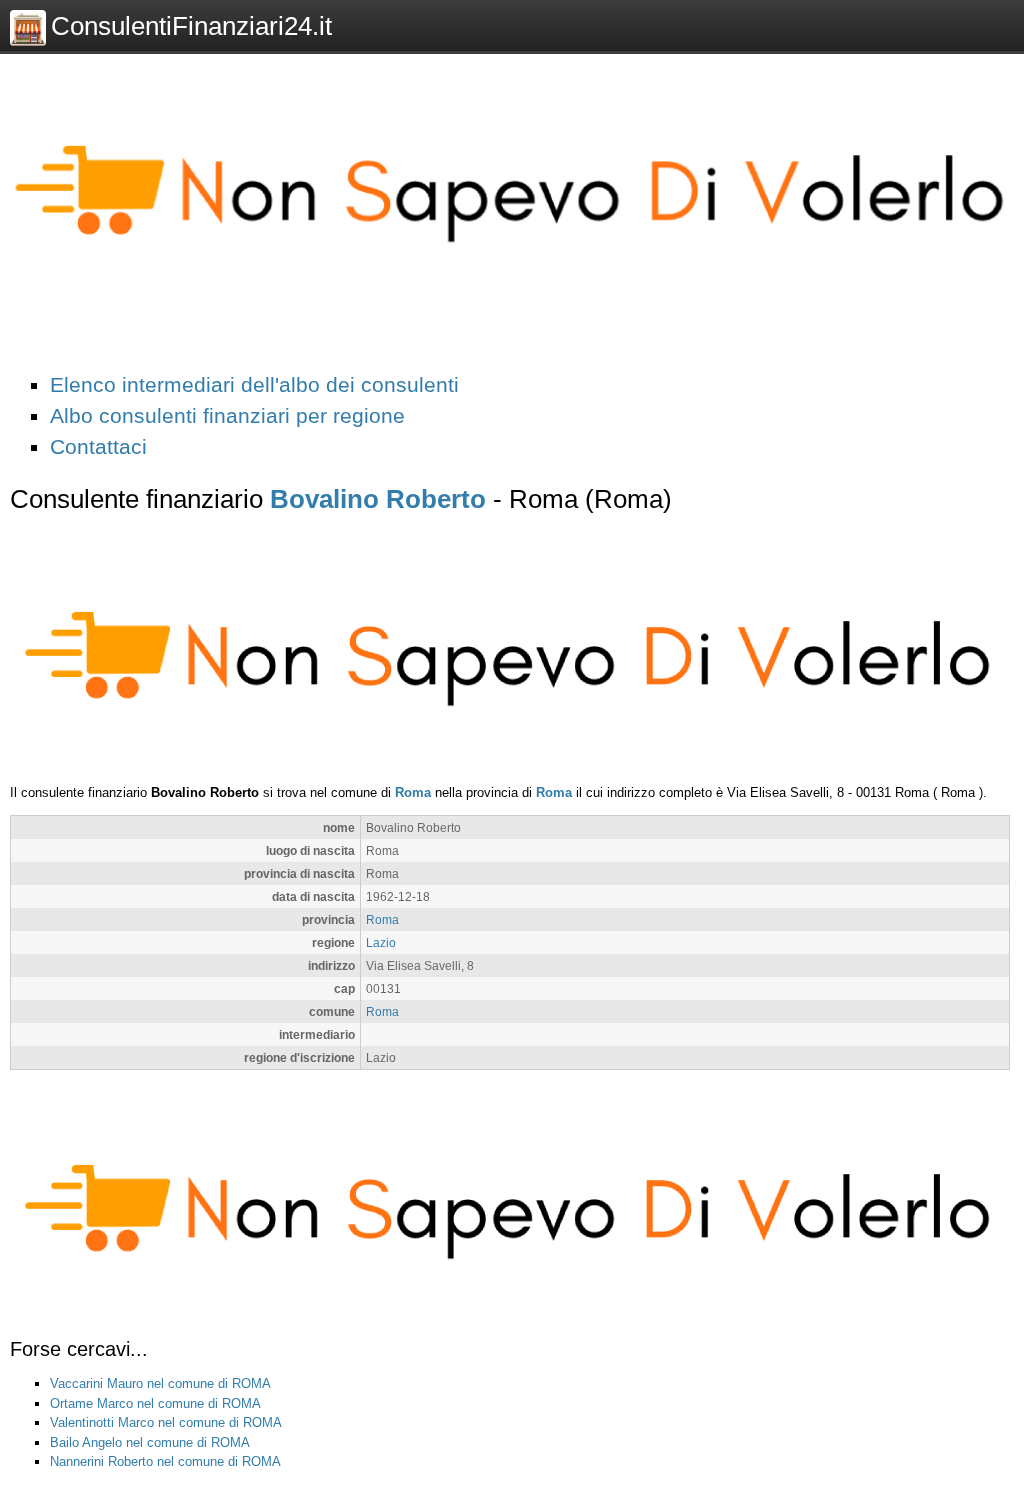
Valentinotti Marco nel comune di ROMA (166, 1422)
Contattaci (98, 446)
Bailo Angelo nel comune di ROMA (150, 1442)
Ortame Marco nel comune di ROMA (155, 1403)
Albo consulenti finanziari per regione (227, 415)
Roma (413, 792)
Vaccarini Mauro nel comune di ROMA (160, 1383)
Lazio (381, 942)
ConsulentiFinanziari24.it (191, 26)
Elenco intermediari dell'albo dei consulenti (254, 384)
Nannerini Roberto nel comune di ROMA (165, 1461)
